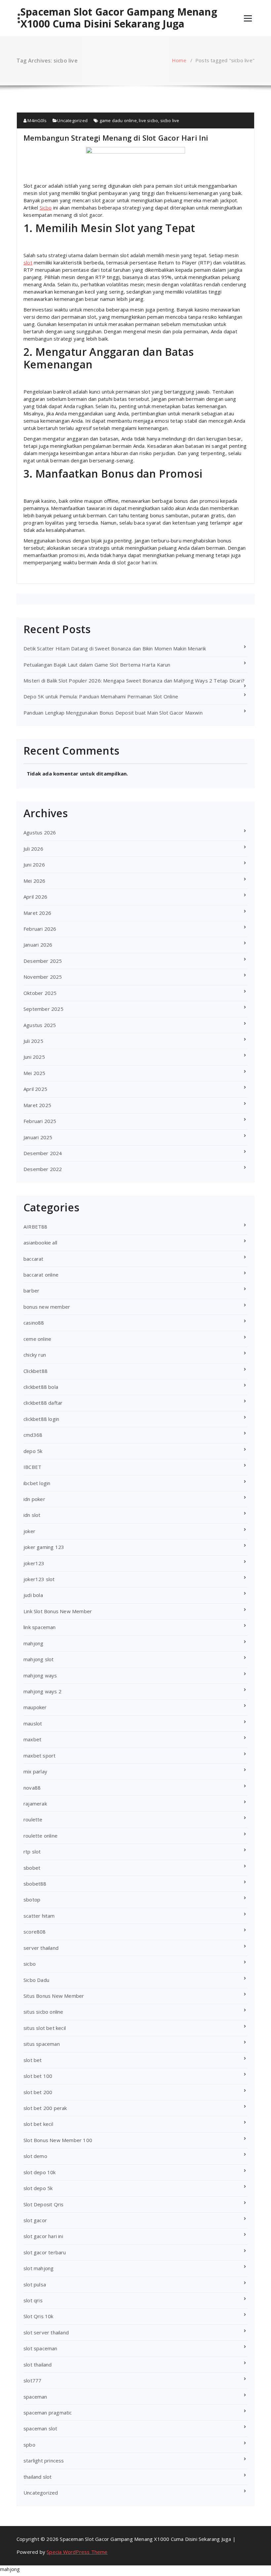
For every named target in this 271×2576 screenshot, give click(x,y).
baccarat (34, 1259)
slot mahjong (39, 2268)
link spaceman (40, 1627)
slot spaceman (40, 2348)
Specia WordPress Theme (77, 2552)
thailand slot (38, 2477)
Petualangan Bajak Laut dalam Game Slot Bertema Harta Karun (97, 665)
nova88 (32, 1788)
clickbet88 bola (41, 1387)
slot (28, 262)
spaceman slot (40, 2428)
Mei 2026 (35, 881)
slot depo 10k (40, 2172)
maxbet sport (39, 1756)
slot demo (35, 2156)
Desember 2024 (43, 1153)
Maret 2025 (37, 1105)
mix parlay (35, 1771)
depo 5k (33, 1451)
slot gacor (35, 2220)
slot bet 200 (38, 2092)
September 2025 (43, 1009)
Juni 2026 (34, 865)
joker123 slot (39, 1579)
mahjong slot (39, 1659)
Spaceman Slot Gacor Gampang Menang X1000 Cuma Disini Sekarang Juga (119, 18)
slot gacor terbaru (45, 2252)
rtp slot (32, 1851)
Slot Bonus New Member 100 (58, 2140)
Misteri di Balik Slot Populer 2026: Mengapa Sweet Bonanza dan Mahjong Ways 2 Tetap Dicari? (134, 680)
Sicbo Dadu (36, 1980)
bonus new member (47, 1307)
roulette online (40, 1836)
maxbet (32, 1739)
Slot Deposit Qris (43, 2204)
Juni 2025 (34, 1057)
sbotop (32, 1899)
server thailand (41, 1948)
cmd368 (33, 1435)
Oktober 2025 (40, 993)
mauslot (33, 1723)
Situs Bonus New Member (54, 1996)
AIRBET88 (36, 1227)
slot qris (33, 2300)
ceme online (37, 1339)
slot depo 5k (38, 2188)
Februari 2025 (40, 1121)
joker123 (34, 1563)
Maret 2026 (37, 913)
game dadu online (118, 120)
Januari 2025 (38, 1137)
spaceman (35, 2397)
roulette (33, 1819)
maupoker (35, 1707)
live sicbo (148, 120)
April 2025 (35, 1089)
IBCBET (32, 1467)
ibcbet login (37, 1483)
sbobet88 (35, 1884)
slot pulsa (35, 2284)
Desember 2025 (43, 961)
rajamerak (35, 1803)
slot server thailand (46, 2332)
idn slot (32, 1515)
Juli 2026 (33, 849)
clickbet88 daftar (43, 1403)
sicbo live (170, 120)
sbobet (32, 1868)
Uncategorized (72, 120)
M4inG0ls (37, 120)
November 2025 (43, 977)
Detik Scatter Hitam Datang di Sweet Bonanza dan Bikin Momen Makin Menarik (115, 648)
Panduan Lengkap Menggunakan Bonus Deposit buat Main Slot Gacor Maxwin (113, 713)
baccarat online (41, 1275)
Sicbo (46, 208)
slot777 (32, 2380)
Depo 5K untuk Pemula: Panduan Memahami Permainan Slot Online (101, 696)
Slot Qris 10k (39, 2316)
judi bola (33, 1595)
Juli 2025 (33, 1041)
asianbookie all (40, 1242)
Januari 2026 (38, 945)
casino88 (34, 1323)
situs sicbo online (43, 2012)
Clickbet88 (36, 1371)
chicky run (35, 1355)
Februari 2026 (40, 929)
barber (31, 1290)
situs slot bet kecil (45, 2028)
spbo (29, 2445)
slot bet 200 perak (45, 2108)
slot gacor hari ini (43, 2236)
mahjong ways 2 (42, 1691)
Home (179, 60)
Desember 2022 (43, 1169)
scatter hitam (39, 1916)
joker (29, 1531)
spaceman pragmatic (48, 2412)
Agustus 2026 (40, 832)
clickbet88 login (41, 1419)
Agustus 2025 (40, 1025)
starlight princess (44, 2460)
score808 (35, 1932)
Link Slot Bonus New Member (58, 1611)
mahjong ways (40, 1675)
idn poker (34, 1499)
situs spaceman (42, 2044)
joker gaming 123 (44, 1547)
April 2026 (35, 897)
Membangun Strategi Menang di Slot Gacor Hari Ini (116, 138)
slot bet (33, 2060)
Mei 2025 (35, 1073)
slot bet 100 (38, 2076)
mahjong (33, 1643)
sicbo (30, 1964)
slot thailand (38, 2365)
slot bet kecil (38, 2124)
